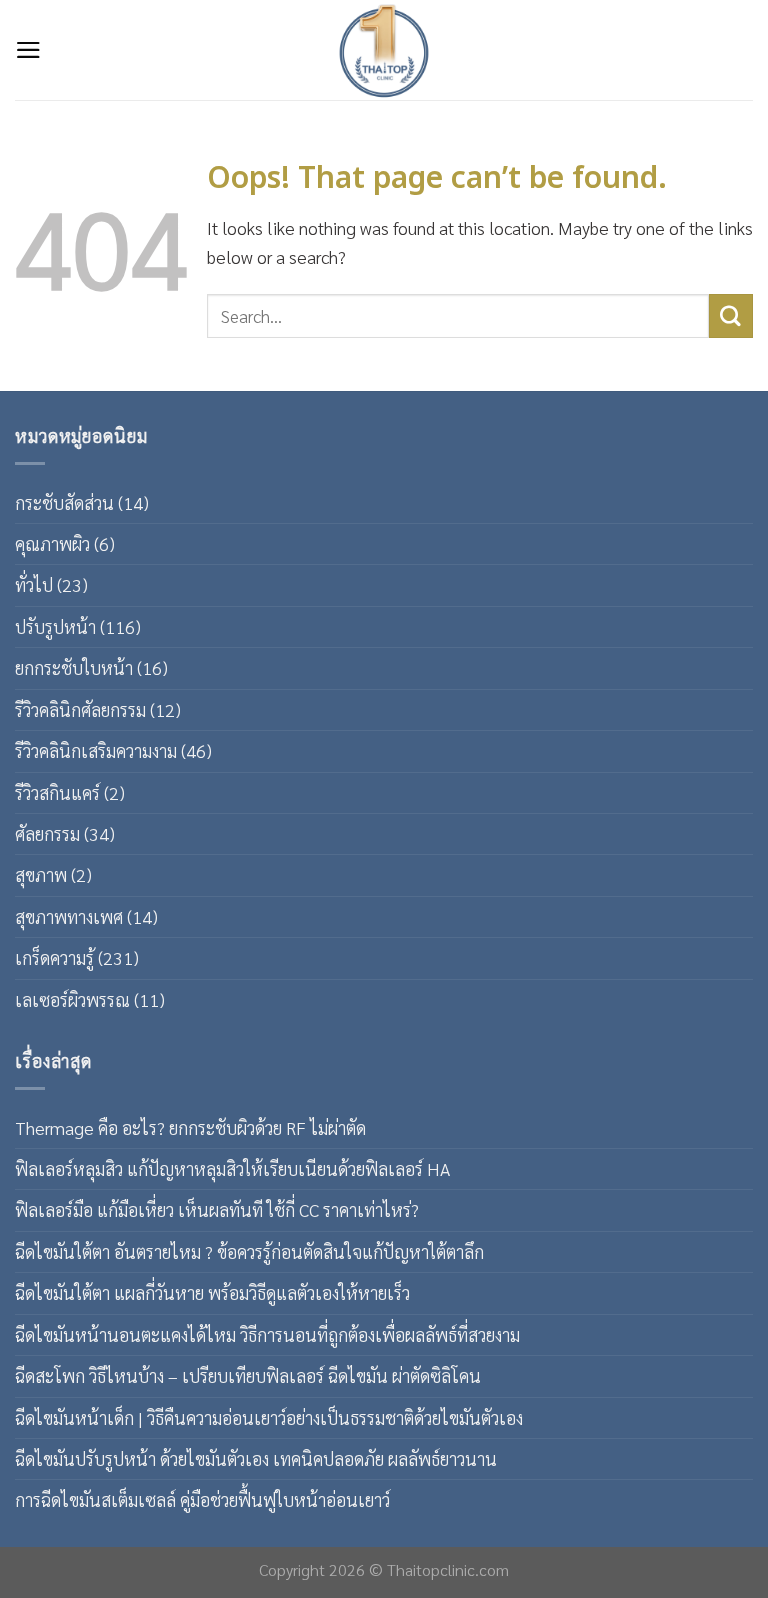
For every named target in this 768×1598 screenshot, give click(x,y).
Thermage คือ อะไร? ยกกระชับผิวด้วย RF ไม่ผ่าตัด (190, 1127)
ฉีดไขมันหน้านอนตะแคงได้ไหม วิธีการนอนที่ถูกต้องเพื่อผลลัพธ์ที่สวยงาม (267, 1334)
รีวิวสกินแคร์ (57, 792)
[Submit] (731, 315)
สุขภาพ (41, 874)
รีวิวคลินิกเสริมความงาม (96, 750)
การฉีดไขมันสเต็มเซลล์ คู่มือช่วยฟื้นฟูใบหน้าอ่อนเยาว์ (202, 1499)
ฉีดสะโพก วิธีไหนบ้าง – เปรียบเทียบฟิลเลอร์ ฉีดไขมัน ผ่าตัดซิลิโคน (248, 1375)
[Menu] (28, 50)
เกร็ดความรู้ (54, 957)
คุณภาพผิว (52, 543)
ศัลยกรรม (47, 833)
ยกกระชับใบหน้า (74, 667)
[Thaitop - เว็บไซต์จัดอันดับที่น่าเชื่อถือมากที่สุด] (384, 50)
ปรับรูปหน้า (55, 626)
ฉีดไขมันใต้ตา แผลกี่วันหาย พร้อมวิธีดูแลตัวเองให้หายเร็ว (212, 1292)
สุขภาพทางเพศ (69, 916)
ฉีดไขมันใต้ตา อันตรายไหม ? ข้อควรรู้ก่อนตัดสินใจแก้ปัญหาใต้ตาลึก (249, 1251)
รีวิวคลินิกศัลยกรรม (80, 709)
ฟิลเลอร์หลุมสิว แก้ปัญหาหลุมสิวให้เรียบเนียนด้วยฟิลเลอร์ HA (232, 1168)
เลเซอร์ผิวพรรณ (72, 999)
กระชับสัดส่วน (64, 502)
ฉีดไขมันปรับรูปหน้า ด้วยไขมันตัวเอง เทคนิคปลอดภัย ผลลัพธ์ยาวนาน (256, 1458)
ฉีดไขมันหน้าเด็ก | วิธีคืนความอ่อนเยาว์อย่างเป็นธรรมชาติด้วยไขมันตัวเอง (269, 1417)
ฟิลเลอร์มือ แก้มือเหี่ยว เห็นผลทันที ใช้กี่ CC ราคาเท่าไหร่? (217, 1209)
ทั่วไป (34, 584)
